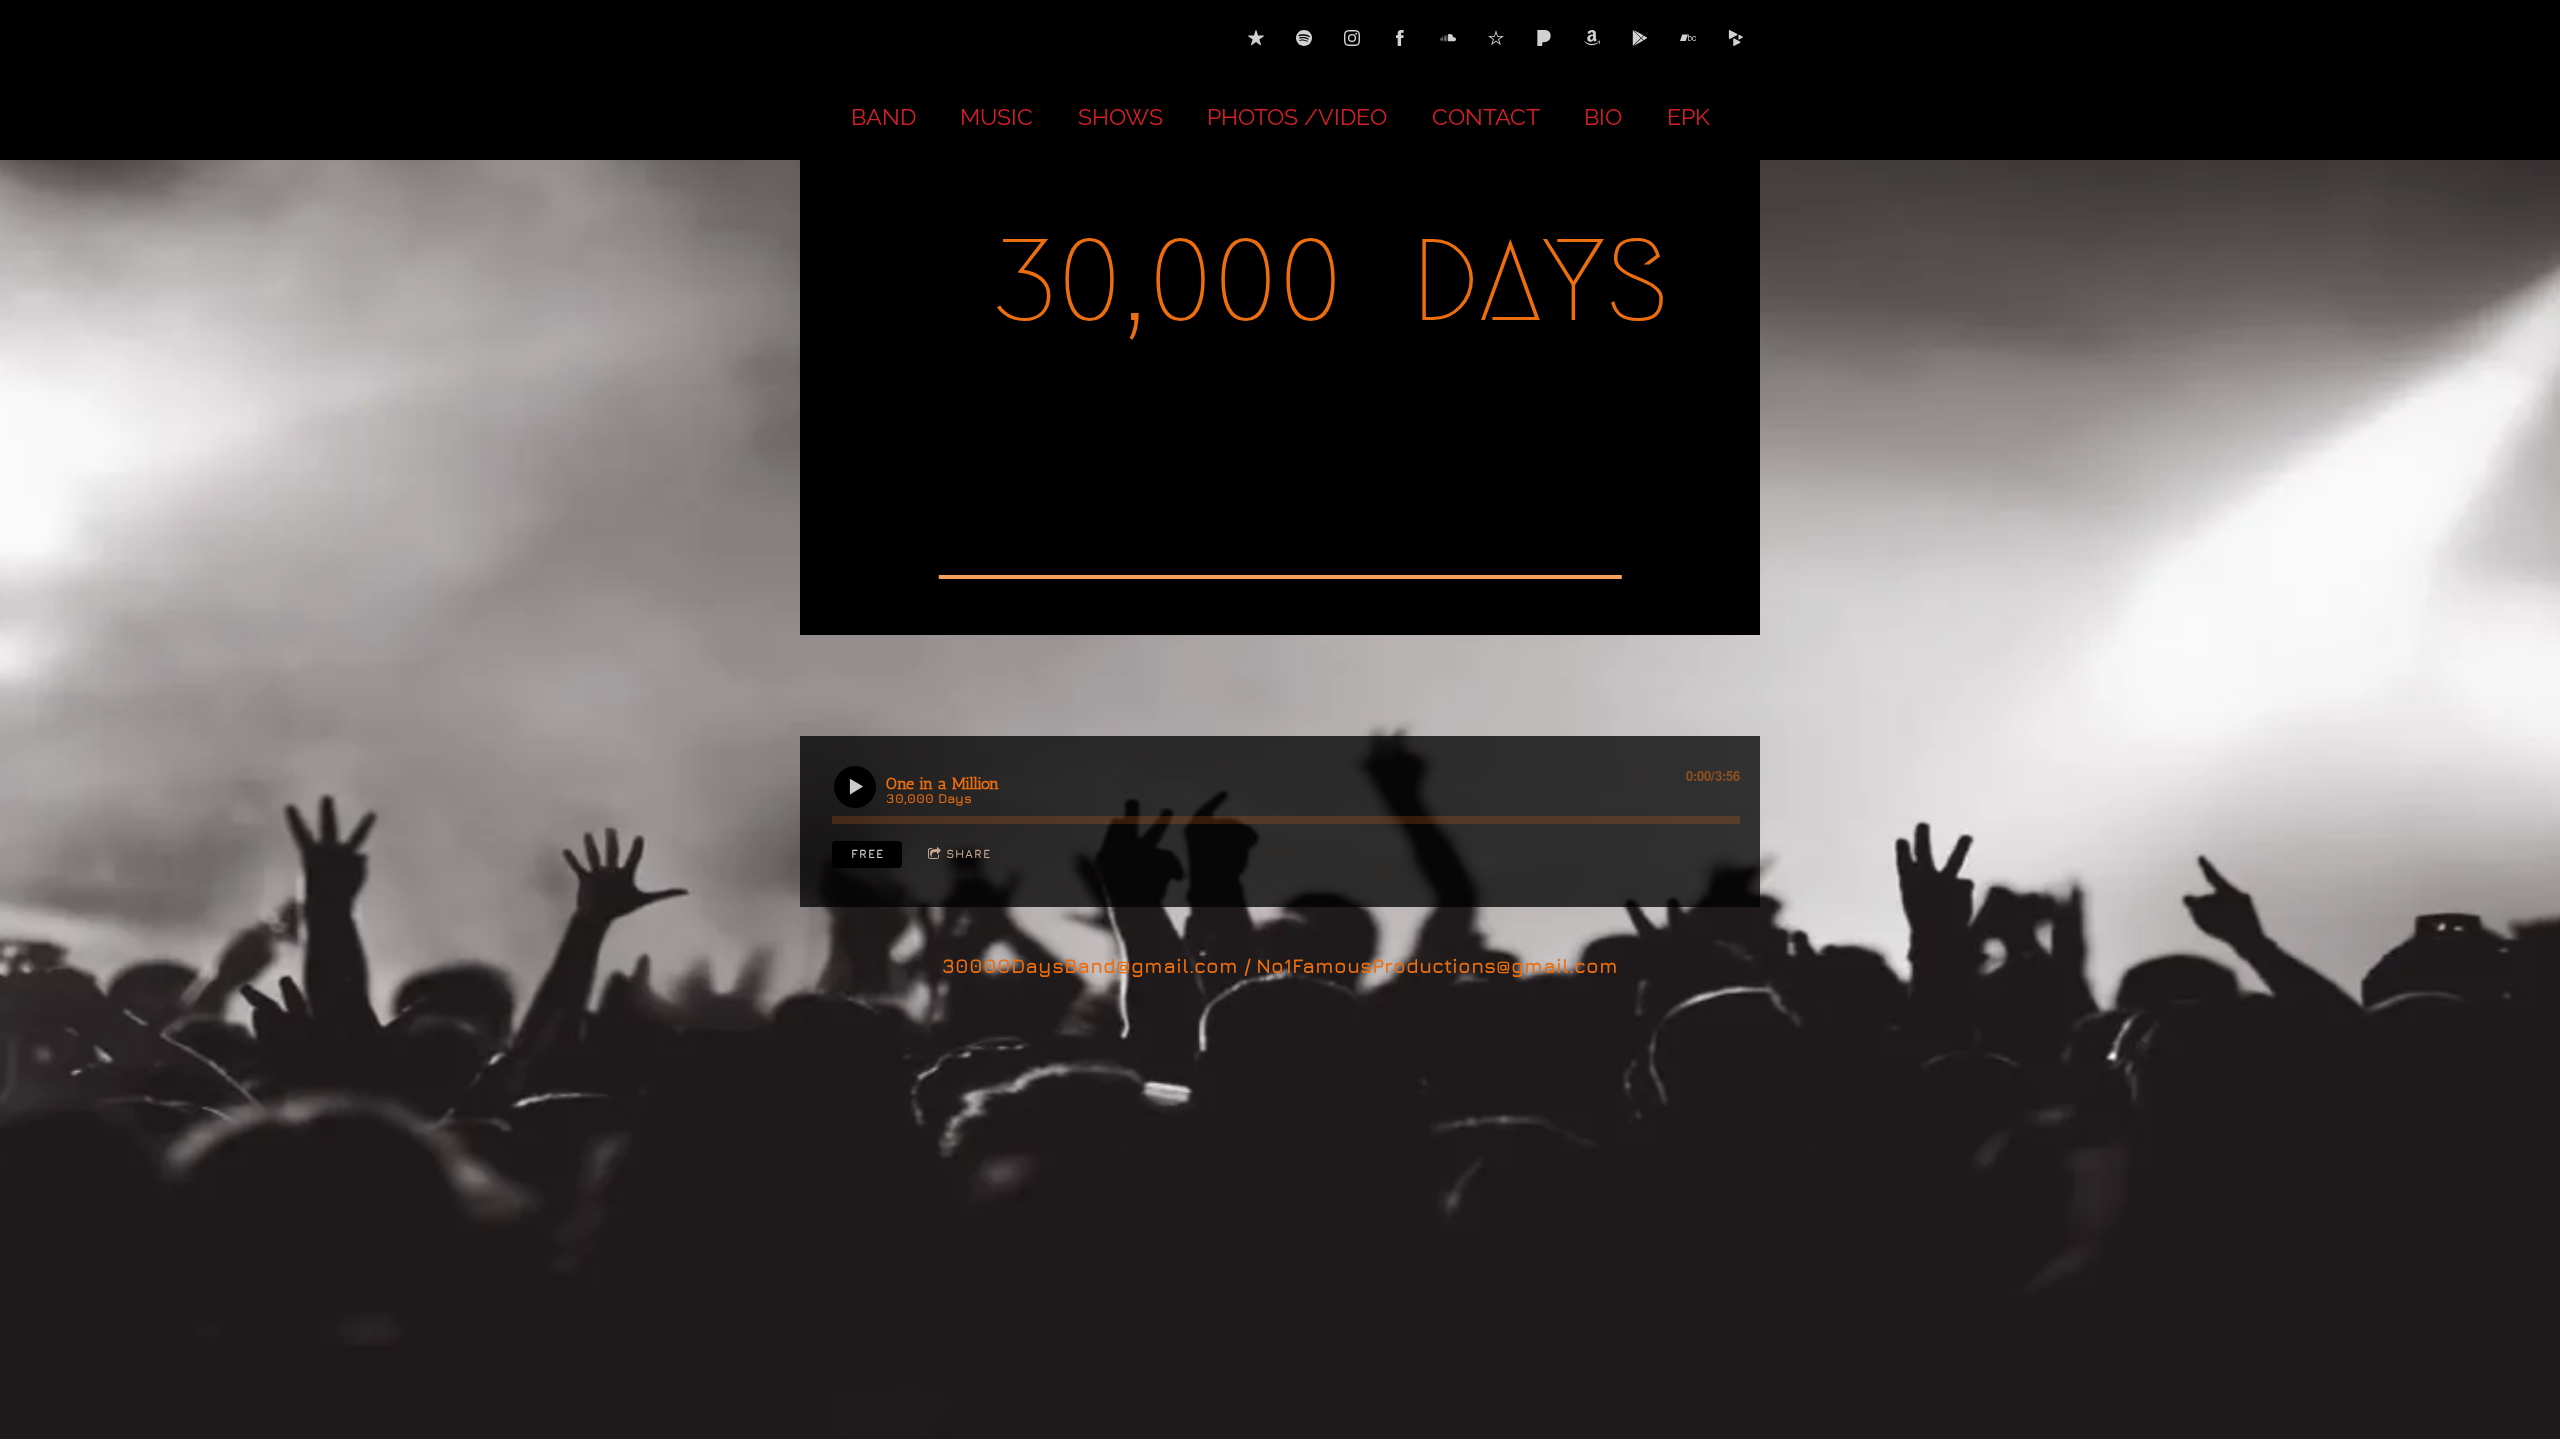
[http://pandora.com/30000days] (1544, 38)
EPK (1688, 116)
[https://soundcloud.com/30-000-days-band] (1448, 38)
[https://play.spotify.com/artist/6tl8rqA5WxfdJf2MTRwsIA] (1304, 38)
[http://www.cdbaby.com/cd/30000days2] (1736, 38)
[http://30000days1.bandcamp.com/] (1688, 38)
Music (996, 116)
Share (968, 853)
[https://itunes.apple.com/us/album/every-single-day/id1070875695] (1256, 38)
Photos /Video (1297, 116)
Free (867, 853)
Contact (1486, 116)
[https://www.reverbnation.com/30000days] (1496, 38)
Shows (1120, 116)
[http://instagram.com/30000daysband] (1352, 38)
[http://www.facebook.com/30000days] (1400, 38)
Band (883, 116)
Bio (1603, 116)
